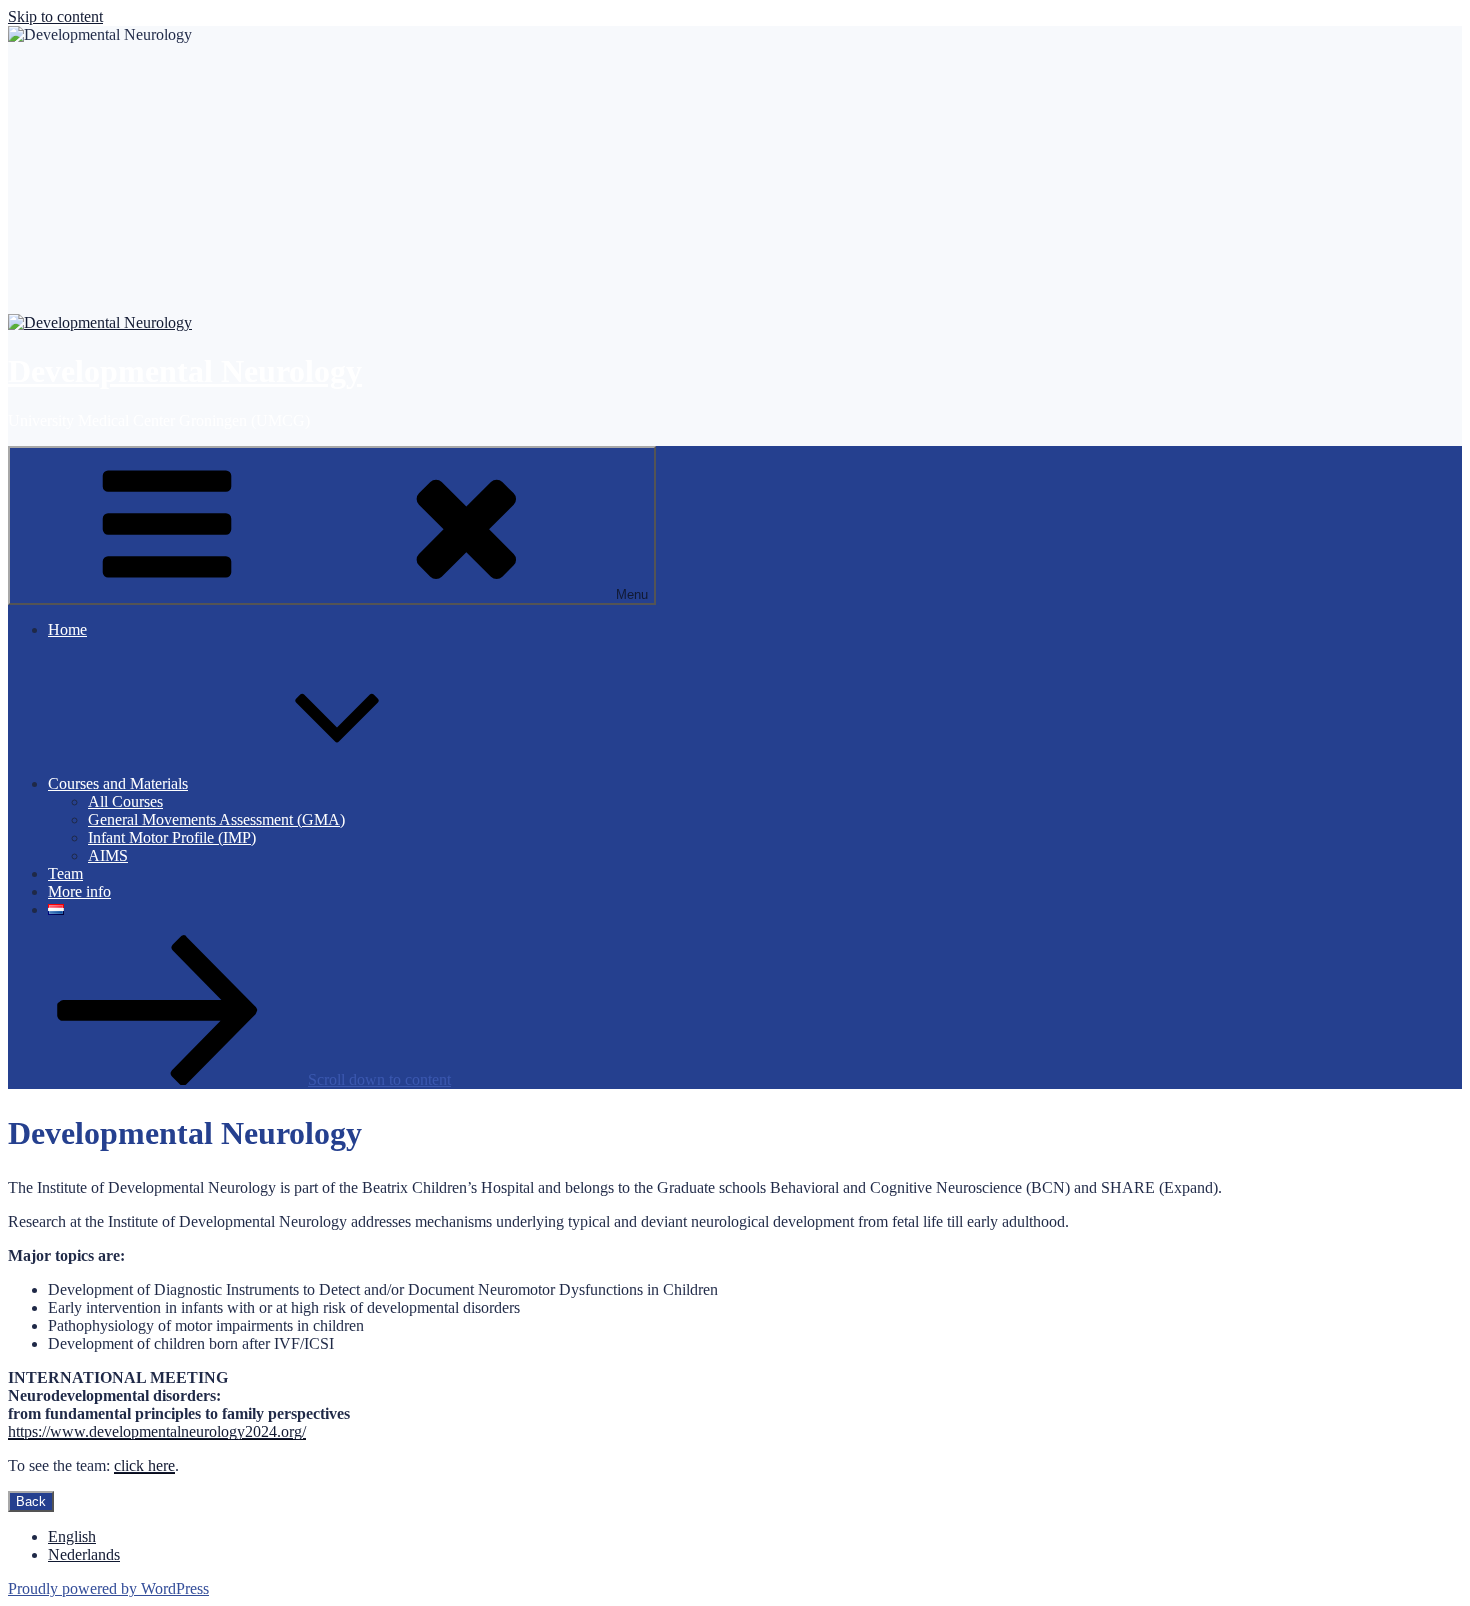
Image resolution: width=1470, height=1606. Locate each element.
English (72, 1536)
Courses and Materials (118, 783)
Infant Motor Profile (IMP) (172, 837)
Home (67, 629)
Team (65, 873)
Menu (632, 594)
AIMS (108, 855)
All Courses (125, 801)
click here (144, 1465)
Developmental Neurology (185, 371)
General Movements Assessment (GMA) (216, 819)
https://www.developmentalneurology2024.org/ (157, 1431)
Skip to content (55, 16)
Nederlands (84, 1554)
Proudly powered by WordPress (108, 1588)
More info (79, 891)
